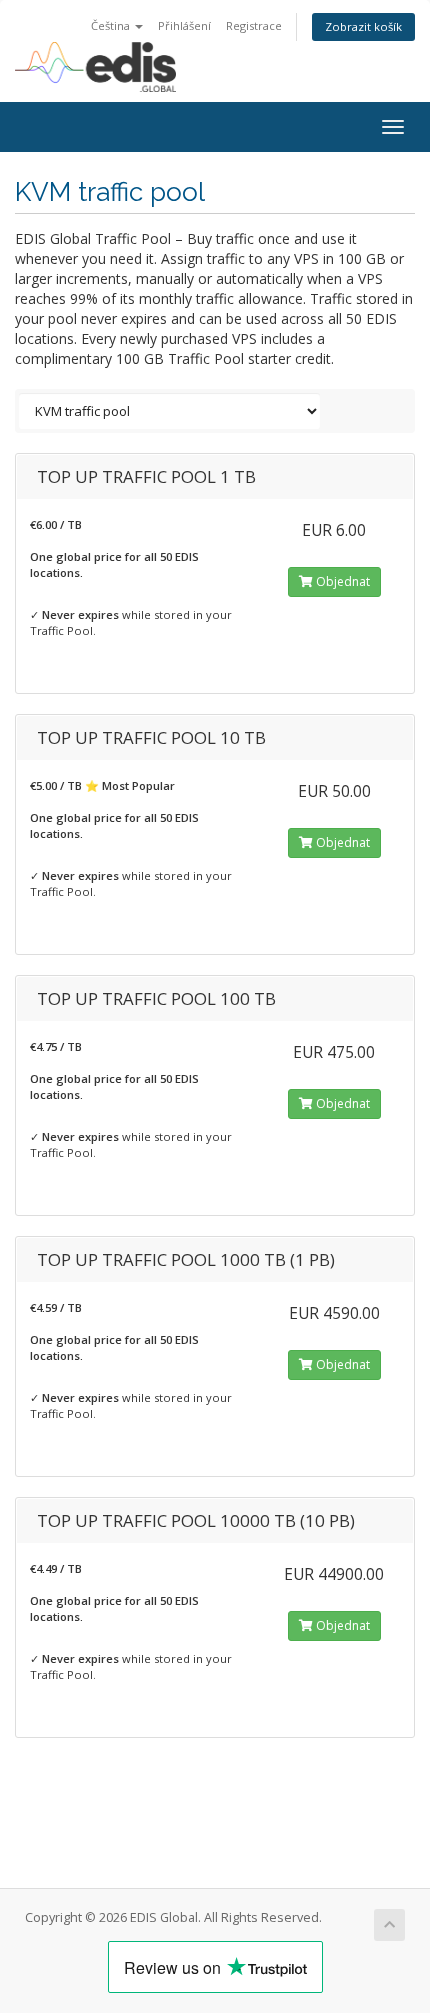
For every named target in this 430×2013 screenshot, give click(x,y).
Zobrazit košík (363, 26)
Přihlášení (184, 25)
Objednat (341, 581)
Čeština (112, 25)
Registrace (254, 25)
